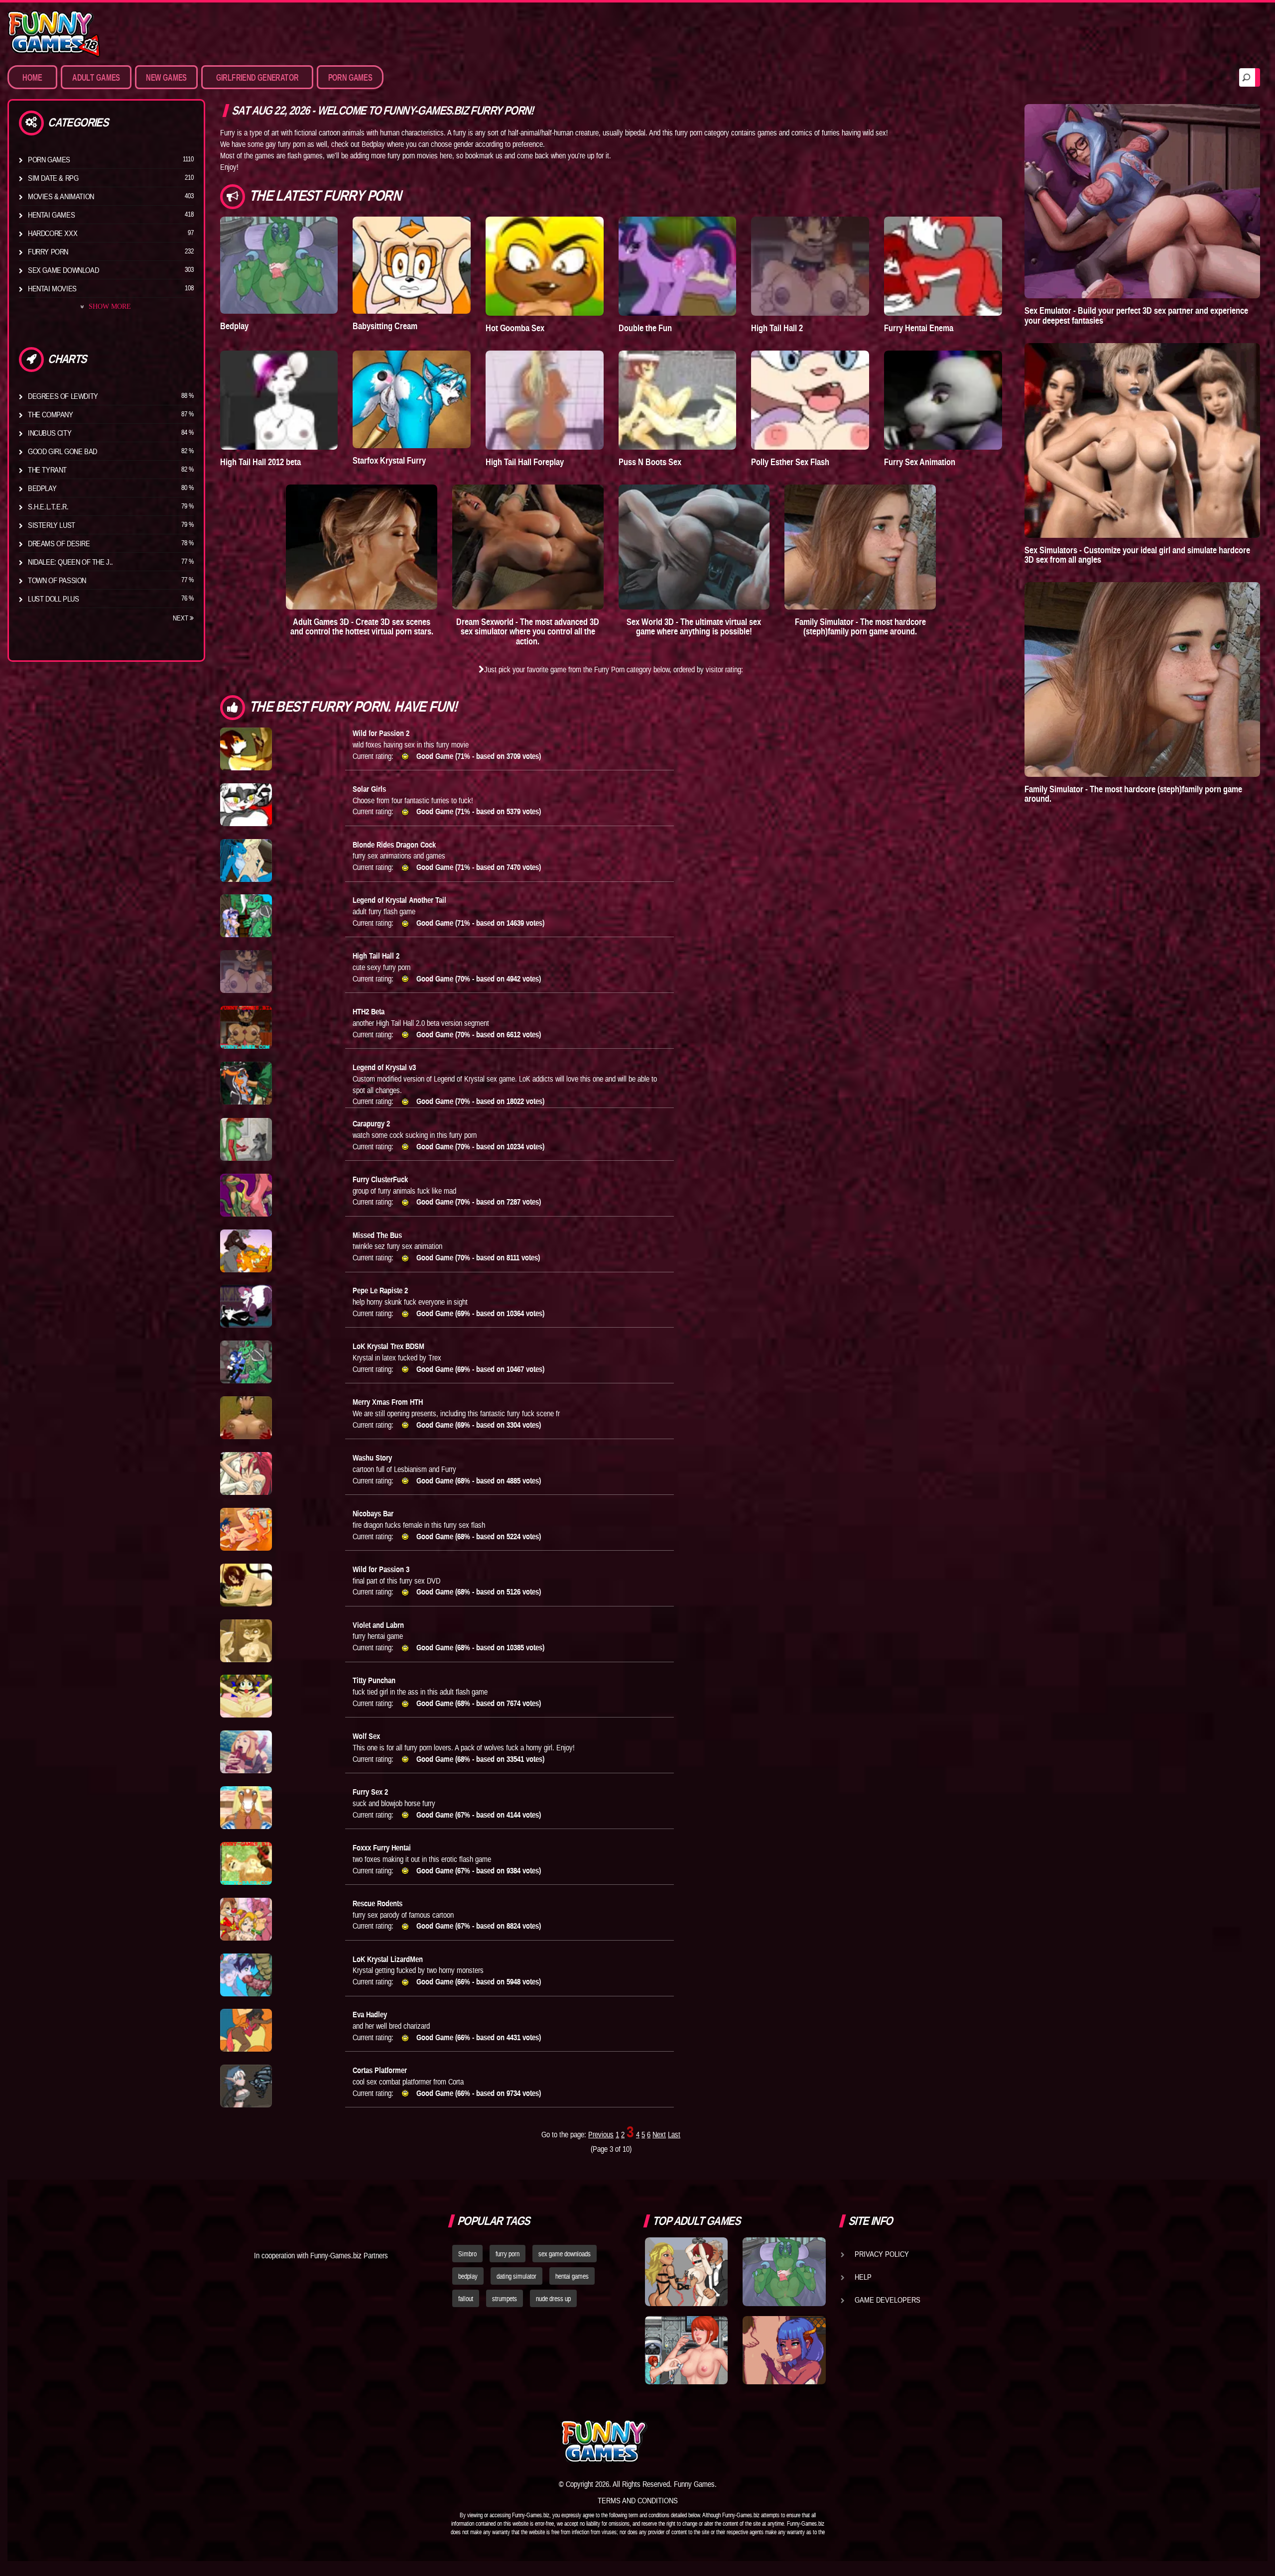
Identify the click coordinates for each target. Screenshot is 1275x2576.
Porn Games (49, 159)
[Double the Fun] (678, 266)
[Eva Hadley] (246, 2030)
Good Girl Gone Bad (63, 451)
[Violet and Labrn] (246, 1641)
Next (181, 618)
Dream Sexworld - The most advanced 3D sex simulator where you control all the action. (528, 632)
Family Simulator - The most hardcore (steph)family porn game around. (860, 627)
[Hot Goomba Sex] (545, 266)
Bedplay (42, 488)
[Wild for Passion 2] (246, 749)
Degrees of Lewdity (63, 396)
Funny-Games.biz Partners (349, 2255)
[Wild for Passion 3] (246, 1585)
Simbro (467, 2254)
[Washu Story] (246, 1473)
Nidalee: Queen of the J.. (70, 562)
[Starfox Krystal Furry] (412, 399)
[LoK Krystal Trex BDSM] (246, 1362)
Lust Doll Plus (53, 599)
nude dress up (553, 2299)
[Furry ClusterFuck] (246, 1195)
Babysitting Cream (385, 326)
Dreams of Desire (59, 543)
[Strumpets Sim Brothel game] (784, 2350)
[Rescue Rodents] (246, 1919)
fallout (466, 2299)
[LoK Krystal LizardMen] (246, 1975)
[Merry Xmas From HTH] (246, 1418)
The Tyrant (47, 470)
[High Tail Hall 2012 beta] (279, 400)
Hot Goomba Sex (515, 328)
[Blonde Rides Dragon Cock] (246, 860)
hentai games (572, 2276)
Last (674, 2134)
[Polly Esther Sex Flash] (810, 400)
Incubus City (50, 433)
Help (863, 2277)
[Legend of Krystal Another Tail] (246, 916)
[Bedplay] (279, 265)
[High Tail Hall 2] (810, 266)
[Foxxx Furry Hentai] (246, 1863)
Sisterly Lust (52, 525)
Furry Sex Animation (920, 462)
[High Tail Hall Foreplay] (545, 400)
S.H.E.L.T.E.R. (48, 506)
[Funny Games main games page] (791, 2441)
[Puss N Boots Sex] (678, 400)
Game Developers (888, 2300)
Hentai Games (51, 215)
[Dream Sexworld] (528, 547)
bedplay (468, 2276)
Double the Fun (645, 328)
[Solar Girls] (246, 805)
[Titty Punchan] (246, 1696)
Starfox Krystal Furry (389, 460)
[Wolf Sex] (246, 1752)
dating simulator (516, 2276)
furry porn (508, 2254)
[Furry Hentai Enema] (943, 266)
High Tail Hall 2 (777, 328)
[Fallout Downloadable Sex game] (686, 2350)
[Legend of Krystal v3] (246, 1083)
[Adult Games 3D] (362, 547)
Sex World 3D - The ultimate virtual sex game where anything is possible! (694, 627)
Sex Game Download (63, 270)
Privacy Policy (882, 2254)
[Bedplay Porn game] (784, 2272)
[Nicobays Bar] (246, 1529)
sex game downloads (565, 2254)
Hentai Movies (52, 288)
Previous (601, 2134)
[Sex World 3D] (694, 547)
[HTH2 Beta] (246, 1027)
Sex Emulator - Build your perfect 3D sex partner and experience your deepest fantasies (1136, 315)
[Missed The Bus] (246, 1251)
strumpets (505, 2299)
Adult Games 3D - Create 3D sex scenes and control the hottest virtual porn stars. (362, 627)
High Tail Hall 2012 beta (260, 462)
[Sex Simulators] (1142, 440)
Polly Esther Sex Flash (790, 462)
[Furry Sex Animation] (943, 400)
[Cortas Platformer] (246, 2086)
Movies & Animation (61, 196)
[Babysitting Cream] (412, 265)
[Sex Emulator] (1142, 201)
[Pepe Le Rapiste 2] (246, 1306)
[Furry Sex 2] (246, 1808)
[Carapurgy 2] (246, 1139)
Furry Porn (48, 251)
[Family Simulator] (860, 547)
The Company (51, 414)
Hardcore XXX (53, 233)
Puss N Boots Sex (650, 462)
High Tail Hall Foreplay (525, 462)
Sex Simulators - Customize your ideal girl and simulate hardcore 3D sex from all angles (1137, 555)
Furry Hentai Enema (919, 328)
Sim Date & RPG (53, 178)
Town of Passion (57, 580)
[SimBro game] (686, 2272)
